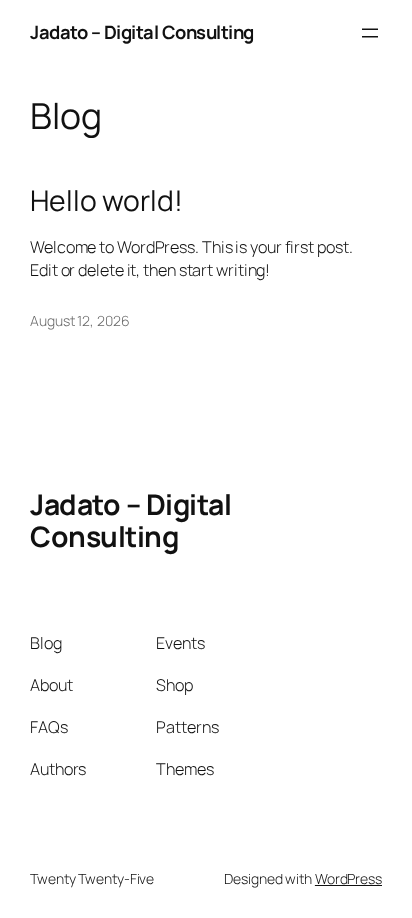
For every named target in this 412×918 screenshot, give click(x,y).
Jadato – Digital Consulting (142, 32)
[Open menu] (370, 33)
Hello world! (106, 201)
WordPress (348, 878)
